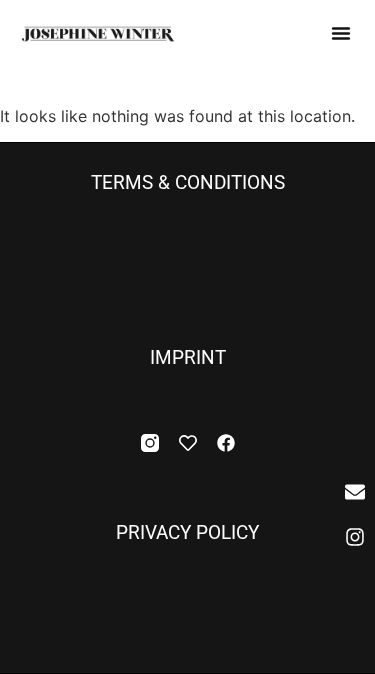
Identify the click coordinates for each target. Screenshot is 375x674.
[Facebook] (226, 443)
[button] (341, 33)
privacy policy (187, 533)
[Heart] (188, 443)
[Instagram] (355, 537)
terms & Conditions (188, 183)
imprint (188, 358)
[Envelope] (355, 492)
